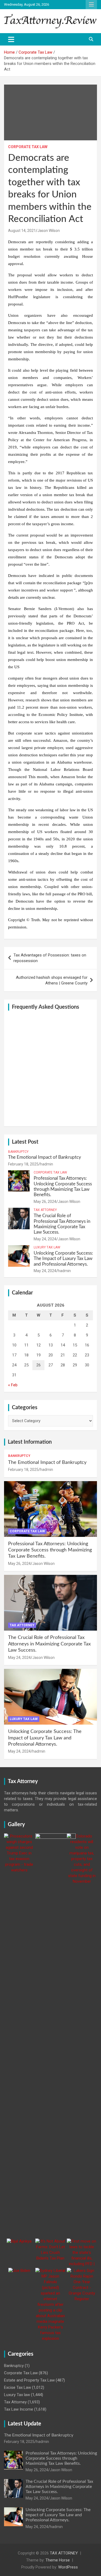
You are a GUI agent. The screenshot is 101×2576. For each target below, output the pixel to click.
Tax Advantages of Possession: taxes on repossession (50, 958)
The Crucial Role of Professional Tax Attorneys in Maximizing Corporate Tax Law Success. (49, 1644)
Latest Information (30, 1442)
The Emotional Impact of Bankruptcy (45, 1157)
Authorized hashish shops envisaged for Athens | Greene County (52, 980)
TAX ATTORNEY (64, 2553)
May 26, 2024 (45, 1202)
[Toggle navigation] (11, 39)
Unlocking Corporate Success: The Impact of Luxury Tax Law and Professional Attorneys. (63, 1259)
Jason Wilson (49, 231)
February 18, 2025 (23, 1164)
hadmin (47, 1164)
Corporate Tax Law (28, 147)
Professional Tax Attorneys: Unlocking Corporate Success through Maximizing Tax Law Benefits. (50, 1550)
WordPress (68, 2567)
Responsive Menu (91, 5)
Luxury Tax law (47, 1247)
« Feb (13, 1385)
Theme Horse (58, 2560)
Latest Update (25, 2424)
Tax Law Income (19, 2409)
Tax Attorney (45, 1210)
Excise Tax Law (18, 2387)
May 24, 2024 (45, 1239)
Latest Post (25, 1142)
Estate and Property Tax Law (29, 2380)
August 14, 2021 (22, 231)
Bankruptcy (18, 1152)
